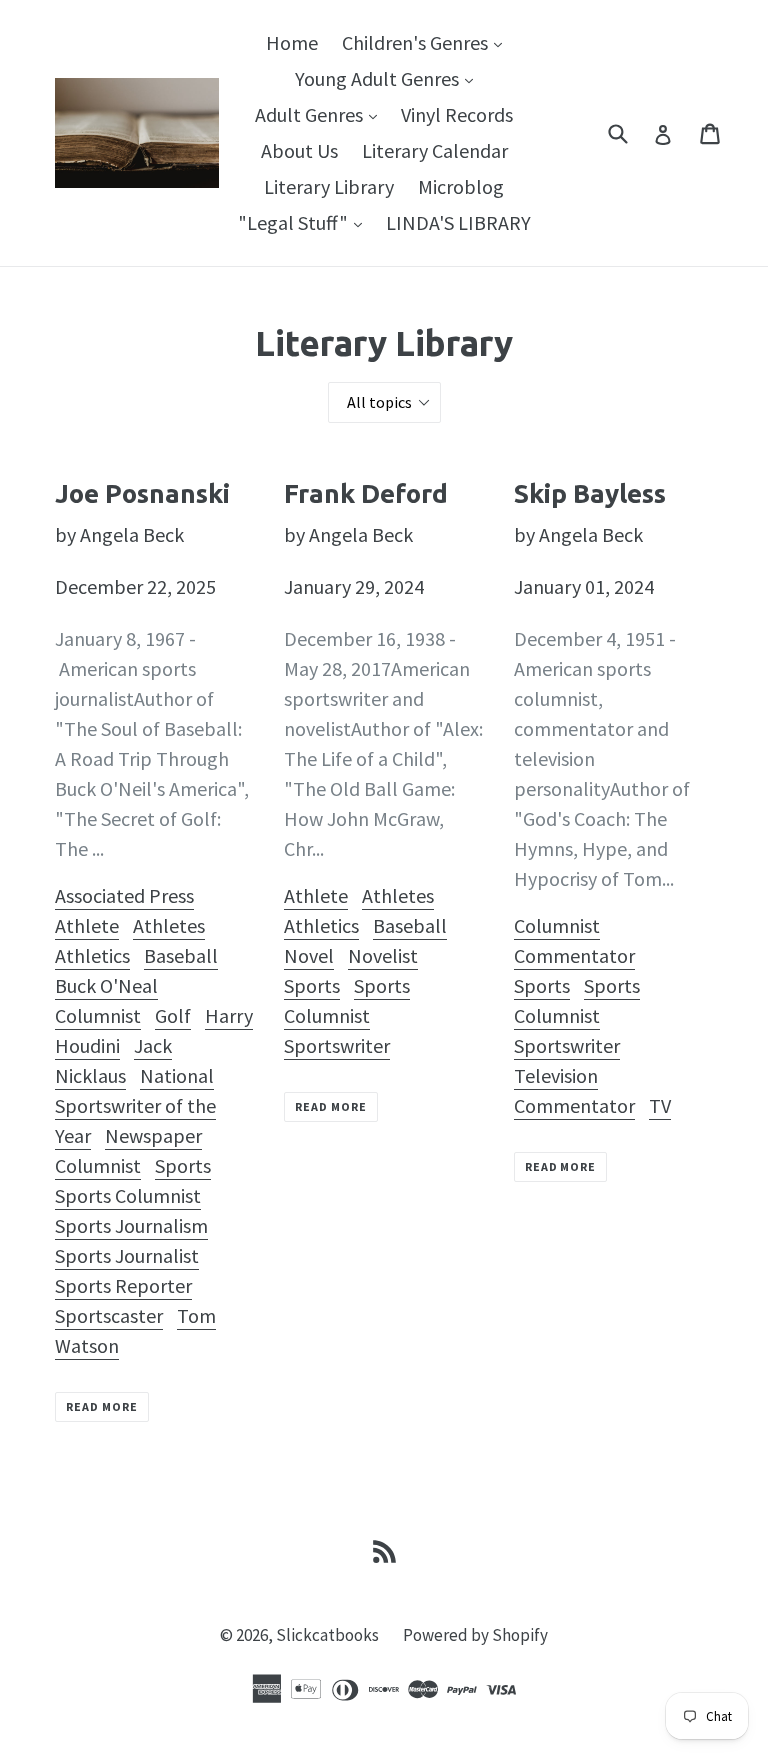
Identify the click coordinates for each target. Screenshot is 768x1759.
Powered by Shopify (475, 1635)
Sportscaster (109, 1315)
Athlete (87, 925)
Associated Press (124, 895)
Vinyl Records (457, 114)
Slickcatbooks (327, 1635)
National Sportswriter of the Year (135, 1105)
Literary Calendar (435, 150)
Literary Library (329, 186)
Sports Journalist (127, 1255)
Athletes (169, 925)
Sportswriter (337, 1045)
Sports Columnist (128, 1195)
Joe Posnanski (142, 493)
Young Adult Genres (389, 78)
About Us (299, 150)
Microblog (461, 186)
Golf (173, 1015)
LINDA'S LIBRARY (458, 222)
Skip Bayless (590, 493)
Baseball (181, 955)
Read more (102, 1406)
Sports (183, 1165)
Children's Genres (427, 42)
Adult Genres (321, 114)
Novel (309, 955)
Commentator (574, 955)
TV (660, 1105)
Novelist (383, 955)
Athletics (92, 955)
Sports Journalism (131, 1225)
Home (292, 42)
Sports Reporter (123, 1285)
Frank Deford (366, 493)
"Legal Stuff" (305, 222)
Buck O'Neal (106, 985)
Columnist (98, 1015)
